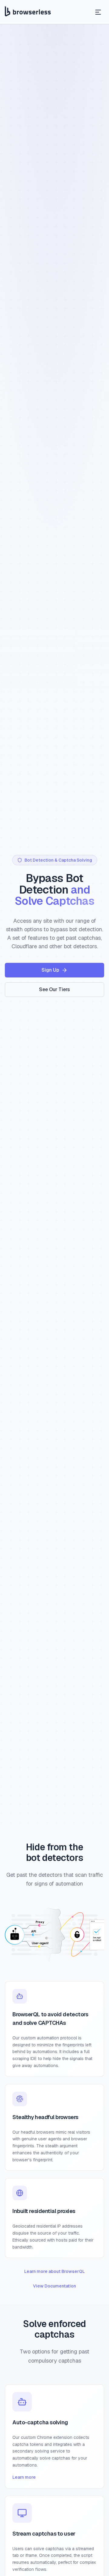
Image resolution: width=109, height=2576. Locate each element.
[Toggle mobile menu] (98, 12)
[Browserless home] (28, 12)
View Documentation (54, 2286)
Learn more (24, 2477)
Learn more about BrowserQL (54, 2271)
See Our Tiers (54, 989)
